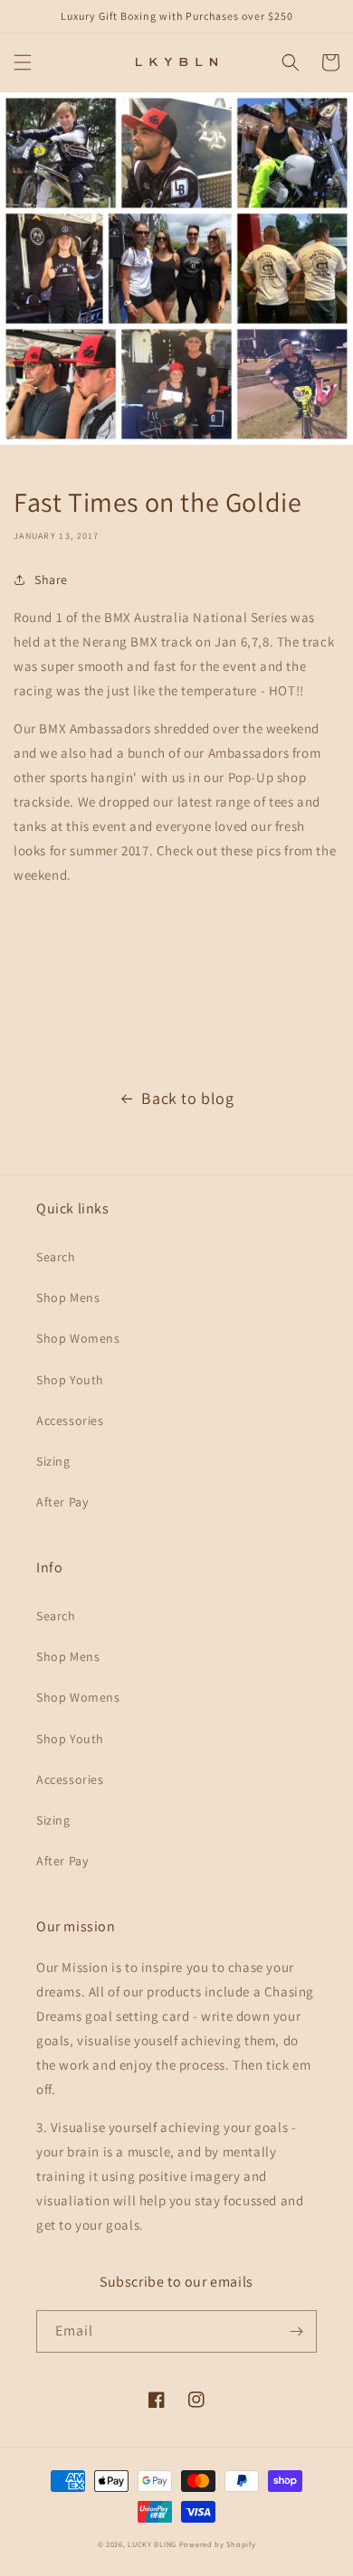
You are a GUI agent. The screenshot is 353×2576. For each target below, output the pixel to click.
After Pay (62, 1502)
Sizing (53, 1461)
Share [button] (51, 580)
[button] (23, 62)
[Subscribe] (296, 2331)
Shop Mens (68, 1297)
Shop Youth (70, 1380)
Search (56, 1257)
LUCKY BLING (152, 2544)
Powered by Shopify (218, 2544)
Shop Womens (78, 1338)
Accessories (70, 1420)
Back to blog (187, 1098)
